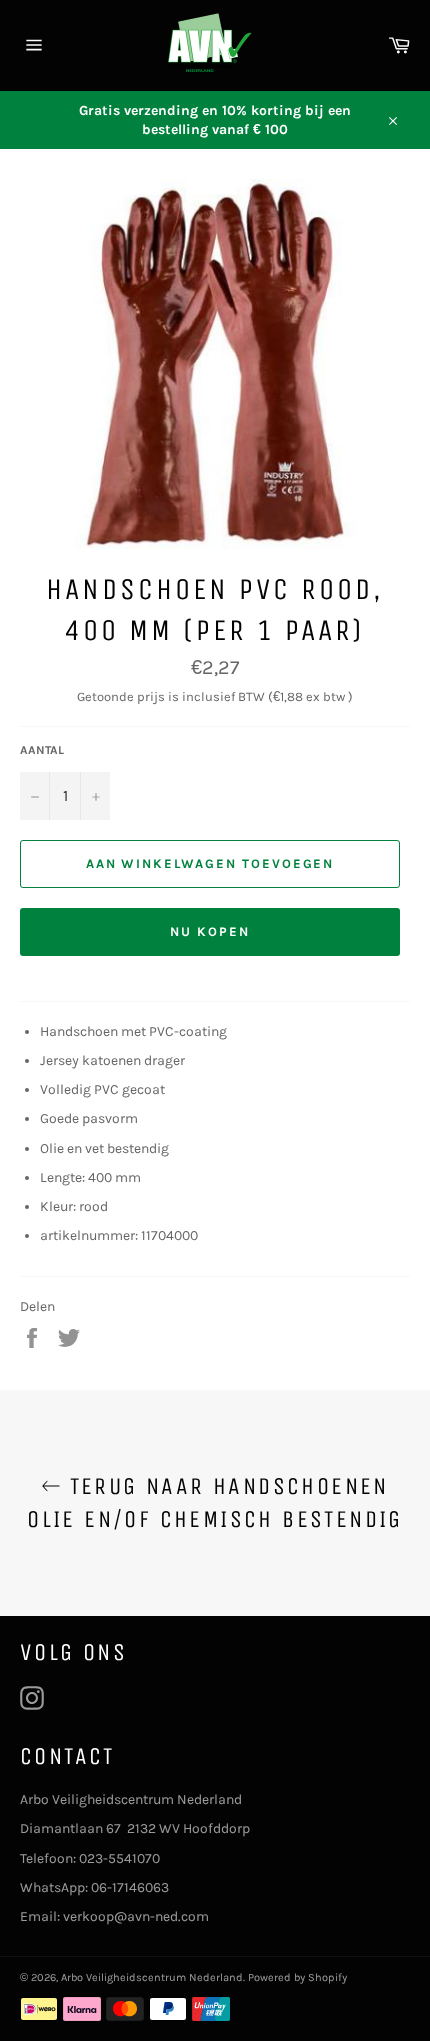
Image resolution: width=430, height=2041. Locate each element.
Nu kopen (210, 931)
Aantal (42, 750)
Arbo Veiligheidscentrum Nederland (152, 1977)
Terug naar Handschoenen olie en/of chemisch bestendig (215, 1502)
